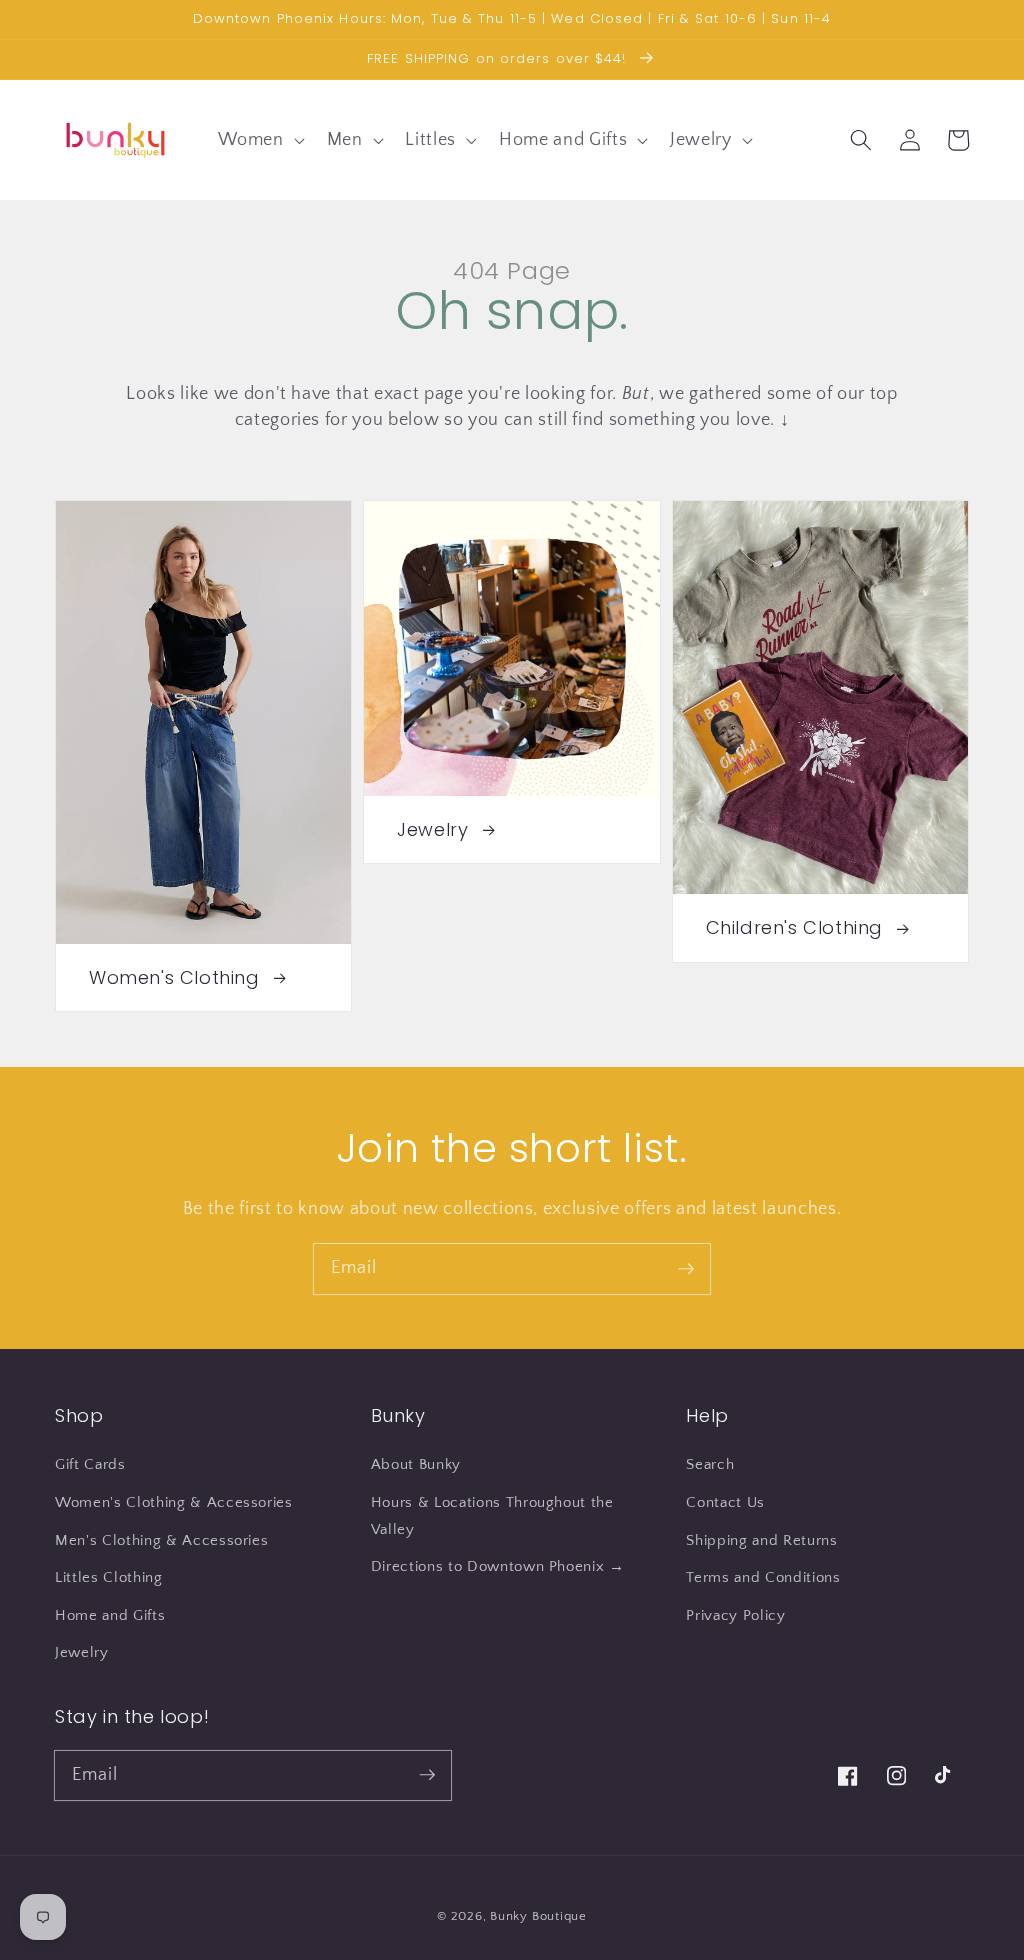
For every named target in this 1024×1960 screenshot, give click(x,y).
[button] (259, 139)
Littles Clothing (109, 1577)
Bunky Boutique (538, 1916)
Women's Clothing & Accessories (174, 1502)
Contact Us (725, 1502)
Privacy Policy (735, 1615)
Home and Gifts (110, 1615)
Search (710, 1464)
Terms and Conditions (763, 1577)
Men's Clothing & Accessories (161, 1540)
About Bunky (416, 1464)
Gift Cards (90, 1464)
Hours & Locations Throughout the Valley (492, 1516)
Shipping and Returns (761, 1540)
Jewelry (82, 1652)
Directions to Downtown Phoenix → (498, 1566)
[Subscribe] (686, 1268)
